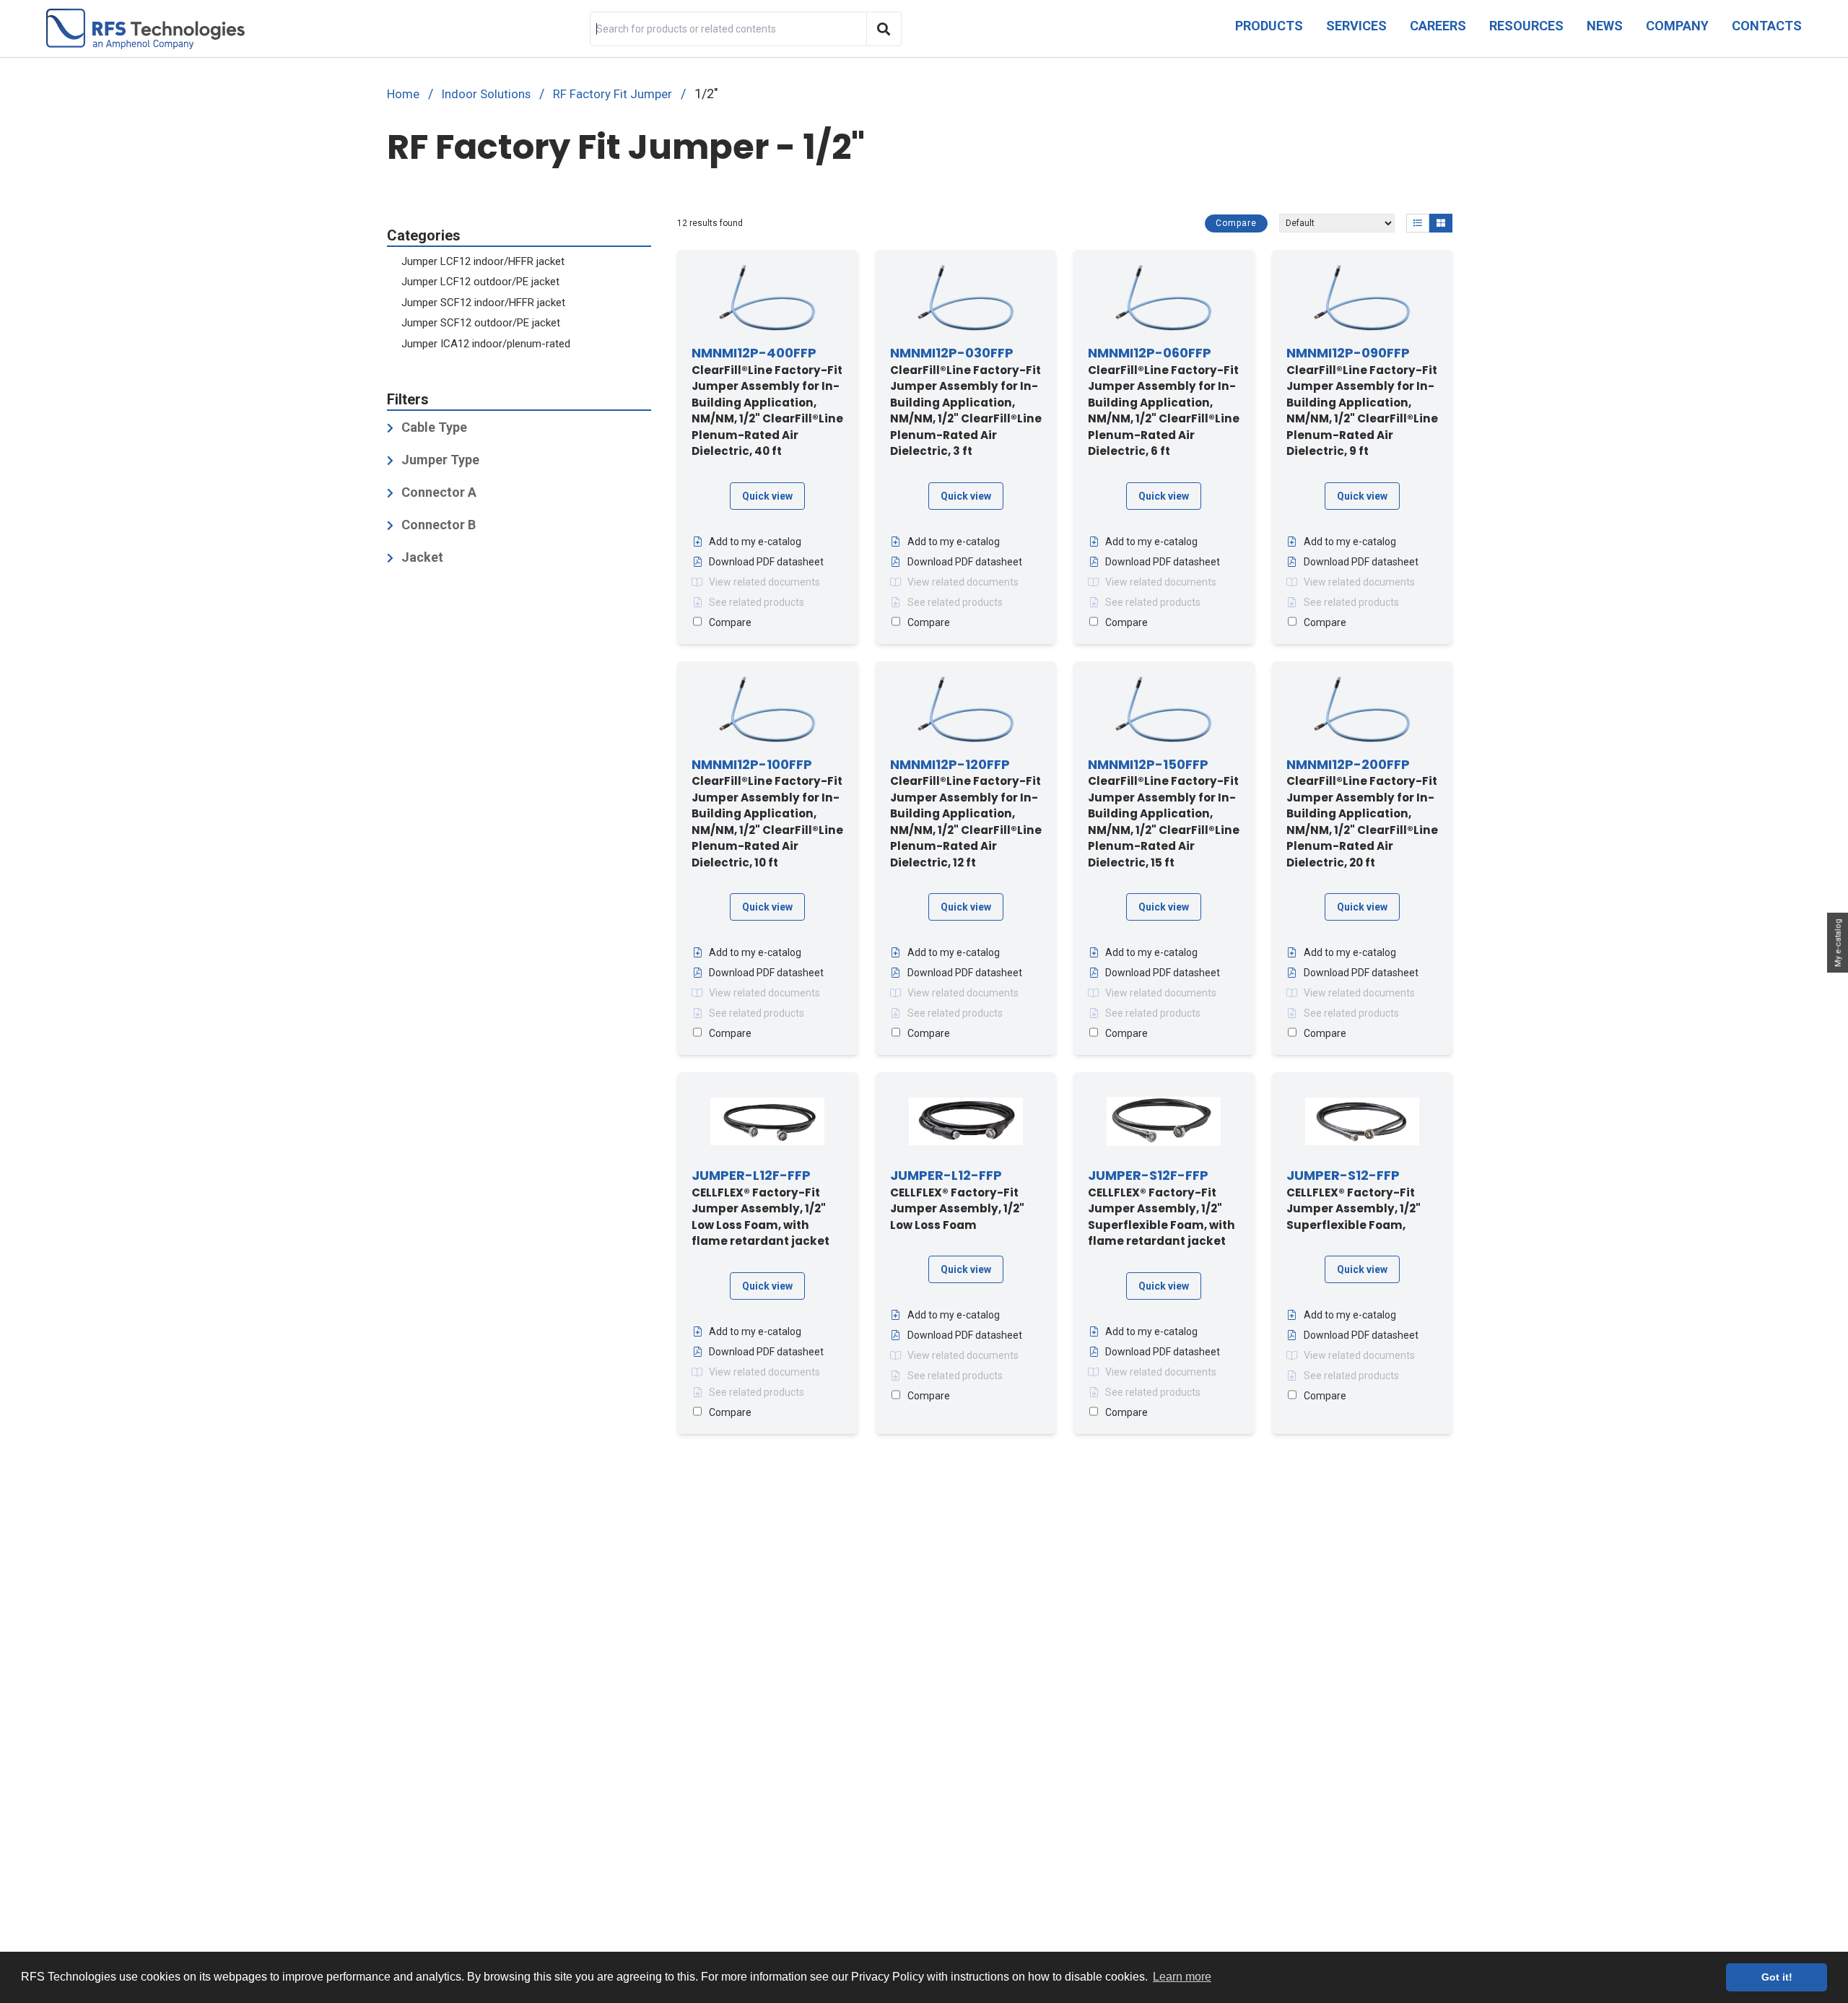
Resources (1526, 26)
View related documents (764, 582)
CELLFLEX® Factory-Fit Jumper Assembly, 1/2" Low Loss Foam (957, 1200)
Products (1269, 26)
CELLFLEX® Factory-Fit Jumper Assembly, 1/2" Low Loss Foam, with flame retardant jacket (760, 1208)
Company (1677, 26)
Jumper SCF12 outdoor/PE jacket (481, 323)
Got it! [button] (1777, 1977)
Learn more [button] (1182, 1977)
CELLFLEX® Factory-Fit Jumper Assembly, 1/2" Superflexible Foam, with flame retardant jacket (1161, 1208)
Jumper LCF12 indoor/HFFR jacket (483, 261)
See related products (757, 602)
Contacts (1767, 26)
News (1605, 26)
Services (1356, 26)
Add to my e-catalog (755, 542)
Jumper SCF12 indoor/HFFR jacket (483, 303)
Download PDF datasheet (766, 562)
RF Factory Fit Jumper (613, 94)
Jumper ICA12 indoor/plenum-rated (486, 344)
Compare (1236, 223)
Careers (1438, 26)
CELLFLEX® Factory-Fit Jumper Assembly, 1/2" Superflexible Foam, (1354, 1200)
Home (403, 94)
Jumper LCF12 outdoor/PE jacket (480, 282)
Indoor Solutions (486, 94)
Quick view (767, 496)
